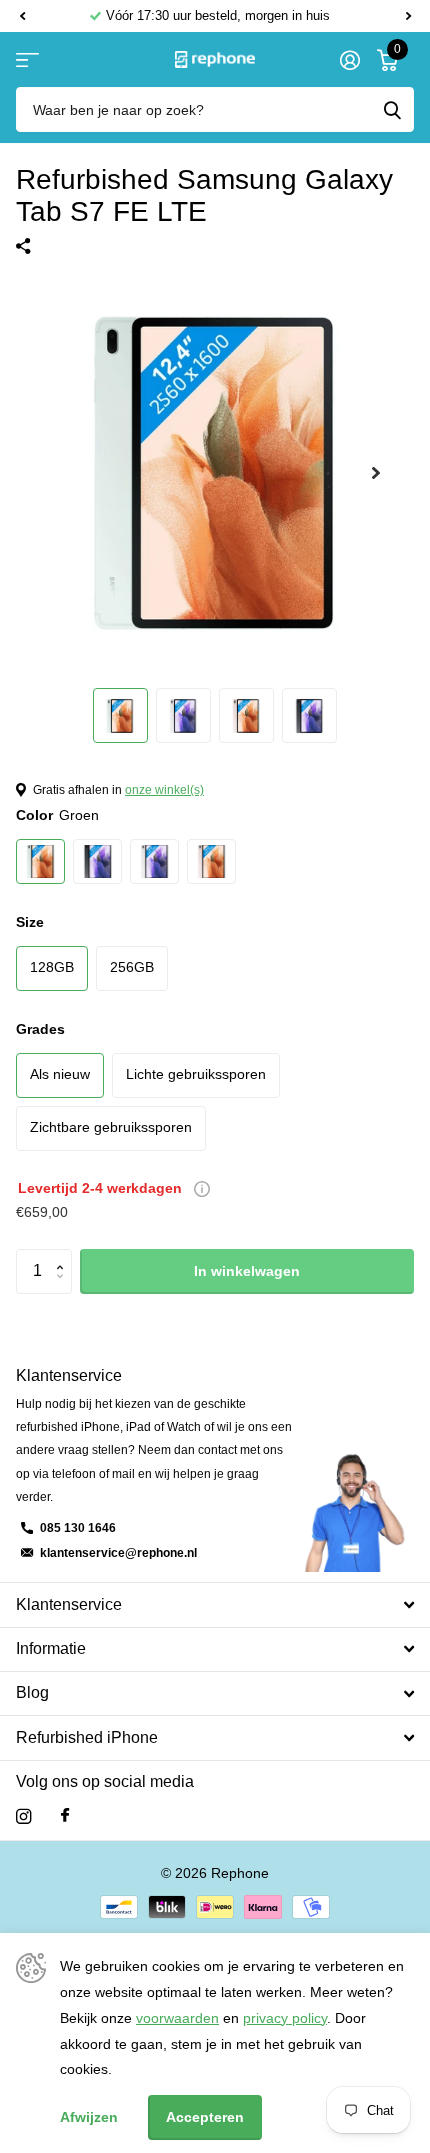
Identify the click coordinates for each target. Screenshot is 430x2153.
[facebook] (65, 1816)
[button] (22, 16)
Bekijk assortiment (27, 59)
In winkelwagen (247, 1271)
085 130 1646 (78, 1528)
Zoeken (392, 109)
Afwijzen (89, 2117)
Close (215, 1604)
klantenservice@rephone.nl (118, 1553)
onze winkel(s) (164, 790)
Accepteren (205, 2117)
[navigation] (120, 715)
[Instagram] (23, 1816)
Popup (202, 1188)
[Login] (349, 60)
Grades (40, 1029)
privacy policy (285, 2018)
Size (30, 922)
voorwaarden (177, 2018)
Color (57, 815)
